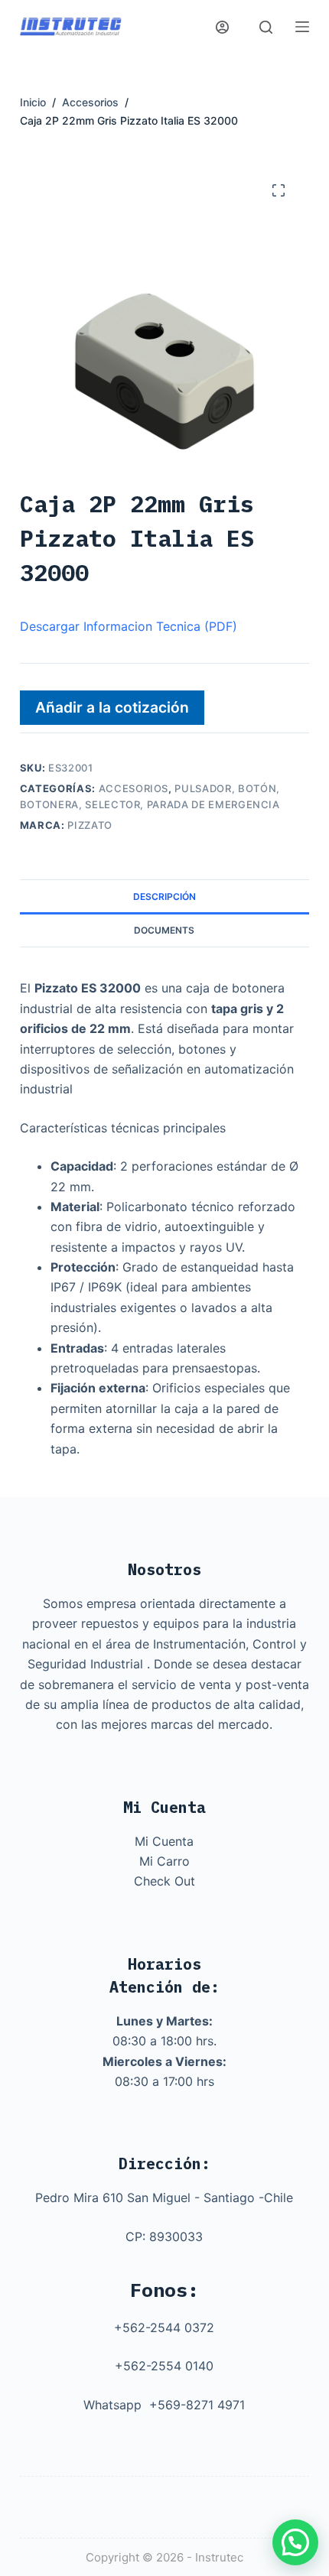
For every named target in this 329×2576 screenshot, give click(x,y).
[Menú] (302, 27)
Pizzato (90, 825)
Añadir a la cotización (112, 707)
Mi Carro (164, 1861)
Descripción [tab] (164, 897)
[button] (295, 2542)
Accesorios (134, 788)
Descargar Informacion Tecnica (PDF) (129, 626)
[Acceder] (222, 27)
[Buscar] (266, 27)
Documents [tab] (164, 930)
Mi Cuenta (164, 1841)
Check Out (164, 1881)
